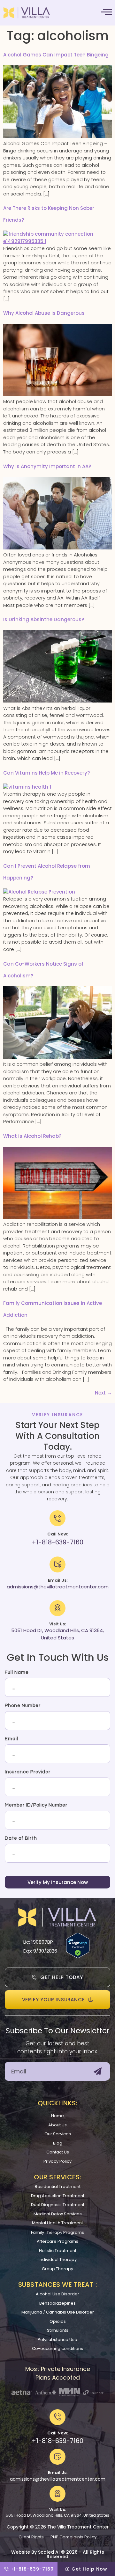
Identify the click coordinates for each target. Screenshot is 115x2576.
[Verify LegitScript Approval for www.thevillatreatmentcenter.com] (78, 1956)
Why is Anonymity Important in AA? (47, 466)
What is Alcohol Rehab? (32, 1136)
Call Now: (58, 2433)
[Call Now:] (57, 2417)
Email (11, 1739)
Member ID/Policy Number (36, 1805)
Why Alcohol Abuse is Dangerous (44, 313)
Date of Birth (21, 1838)
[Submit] (98, 2071)
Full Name (17, 1672)
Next (103, 1393)
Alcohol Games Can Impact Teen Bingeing (56, 55)
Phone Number (23, 1706)
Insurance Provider (28, 1772)
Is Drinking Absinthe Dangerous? (44, 619)
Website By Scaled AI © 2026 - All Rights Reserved (58, 2554)
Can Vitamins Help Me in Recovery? (46, 773)
